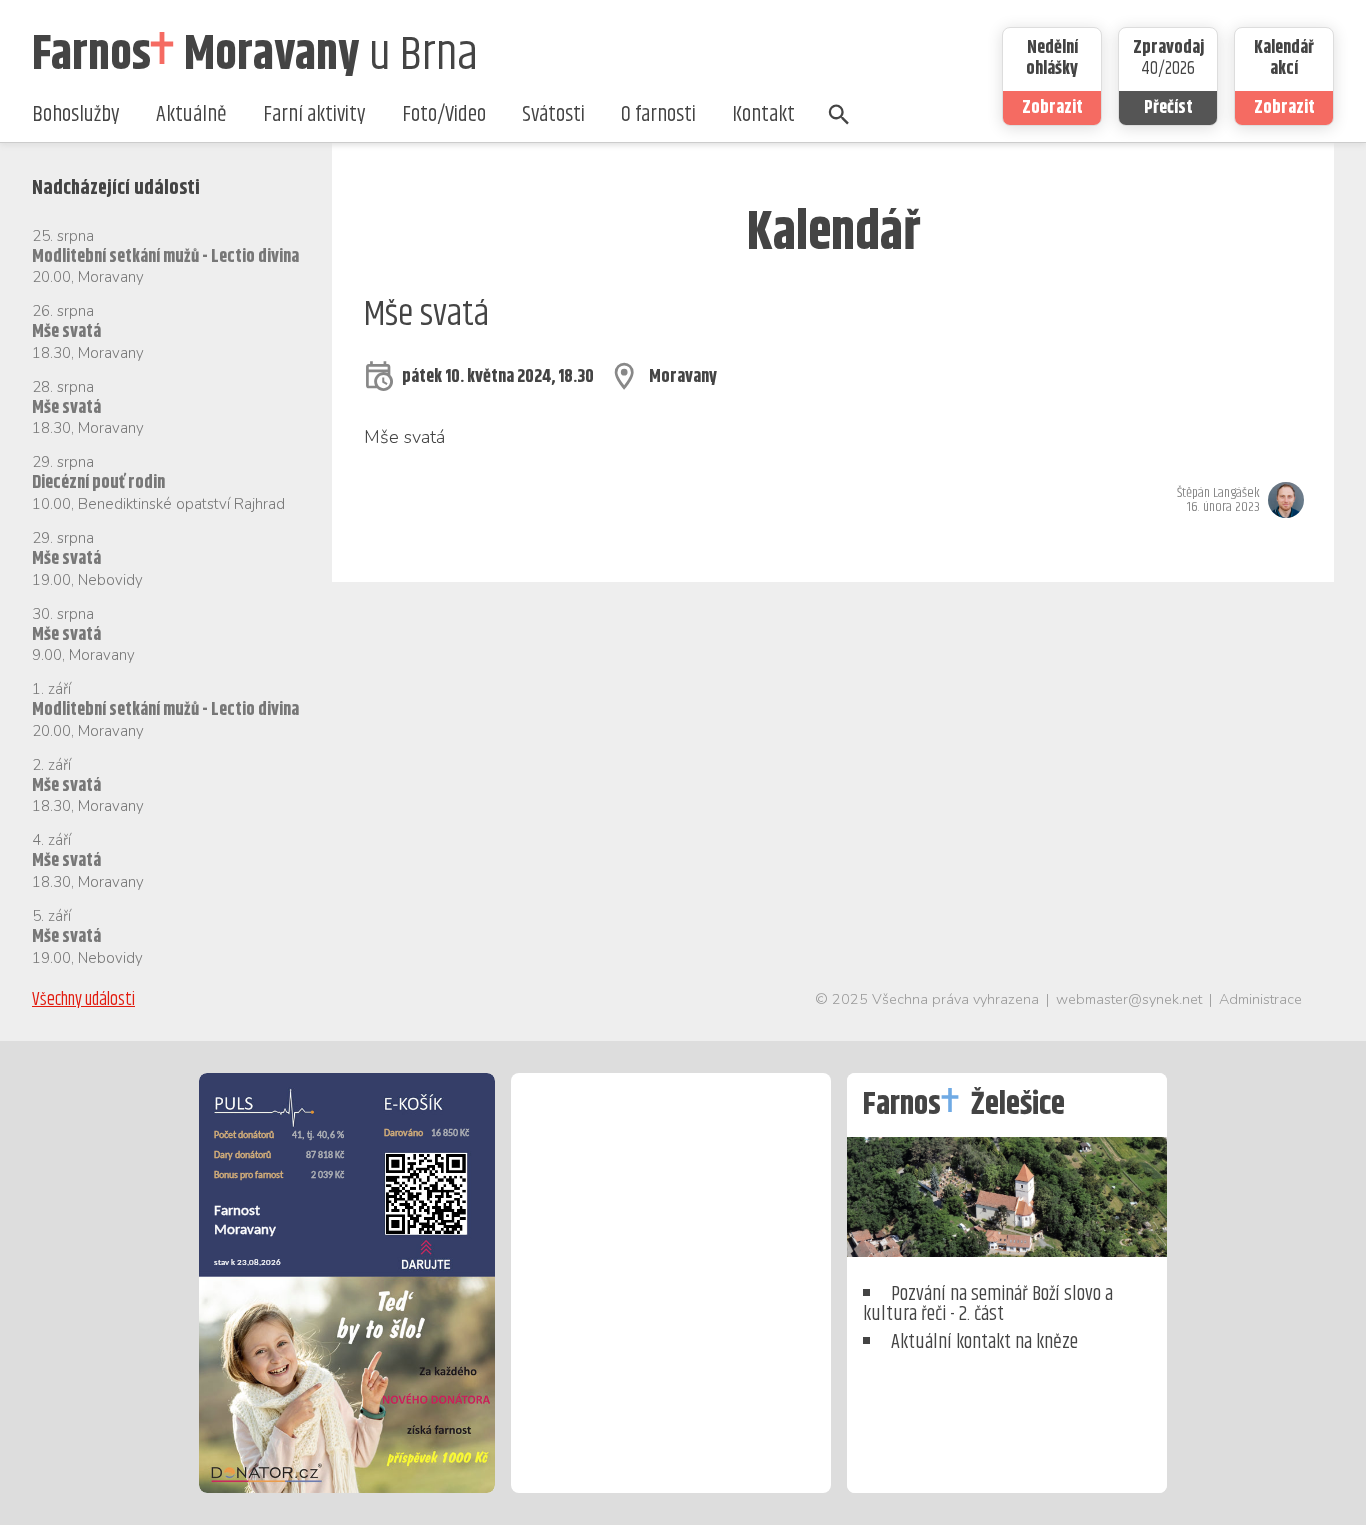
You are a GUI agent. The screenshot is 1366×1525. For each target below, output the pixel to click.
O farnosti (658, 115)
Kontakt (763, 115)
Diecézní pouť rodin (98, 483)
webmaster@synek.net (1129, 999)
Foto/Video (444, 115)
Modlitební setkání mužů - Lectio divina (165, 257)
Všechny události (83, 1000)
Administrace (1260, 999)
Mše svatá (66, 332)
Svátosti (553, 115)
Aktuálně (191, 115)
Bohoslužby (76, 115)
